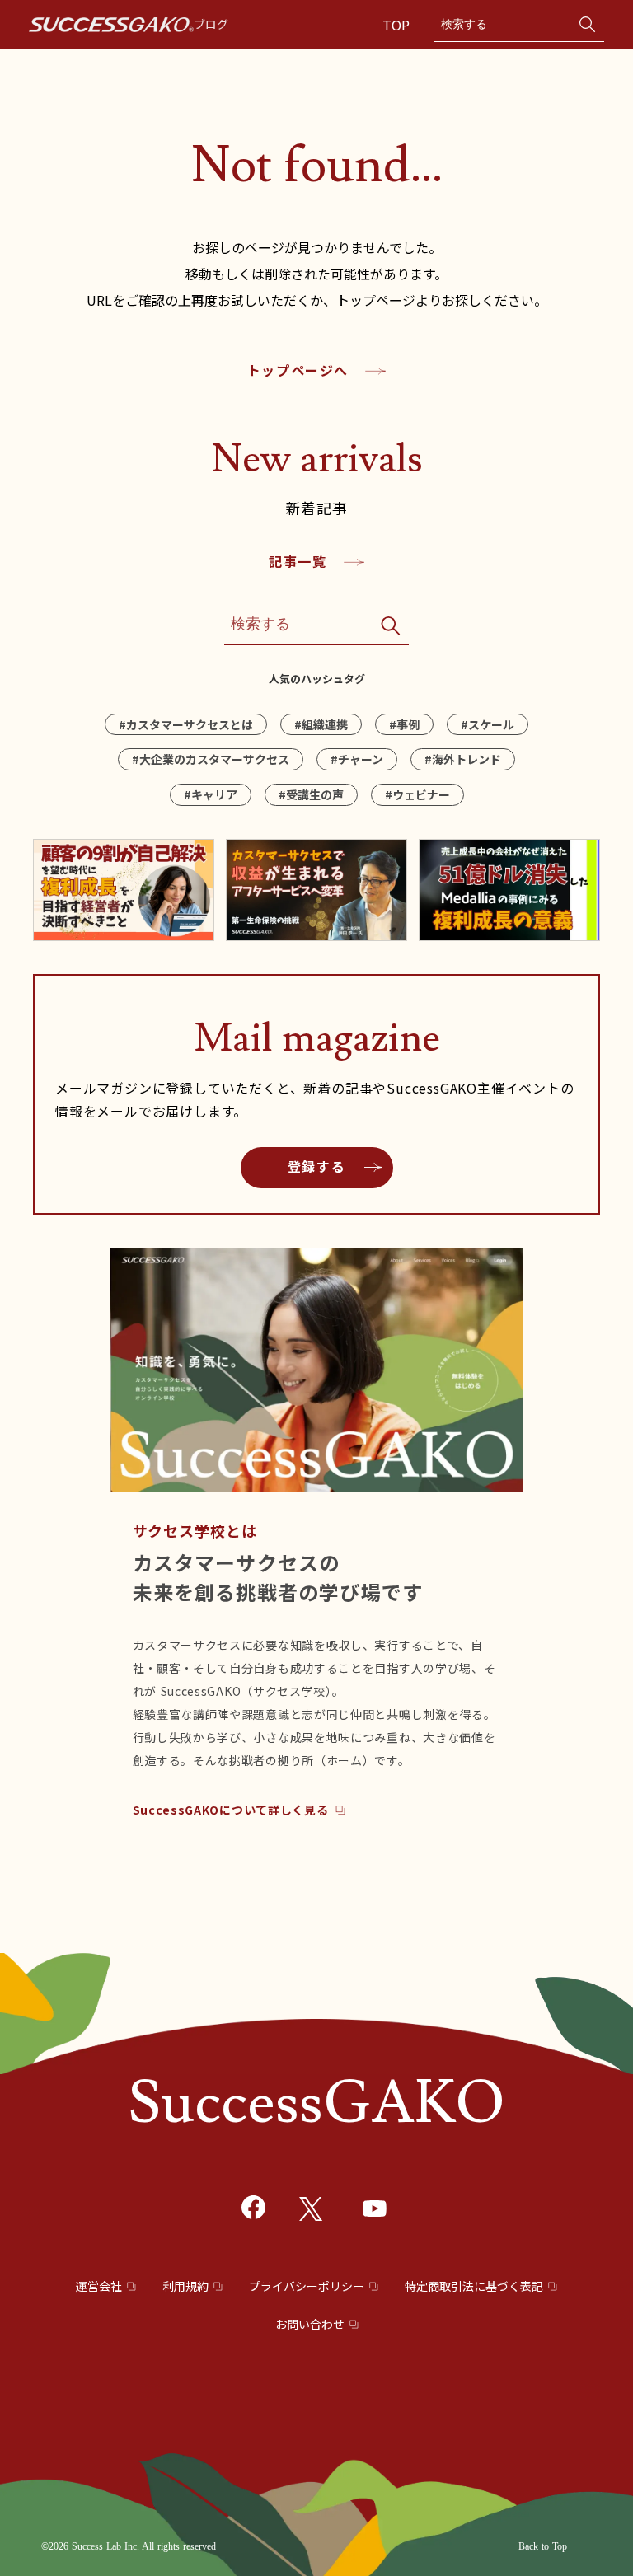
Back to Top (543, 2546)
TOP (398, 25)
